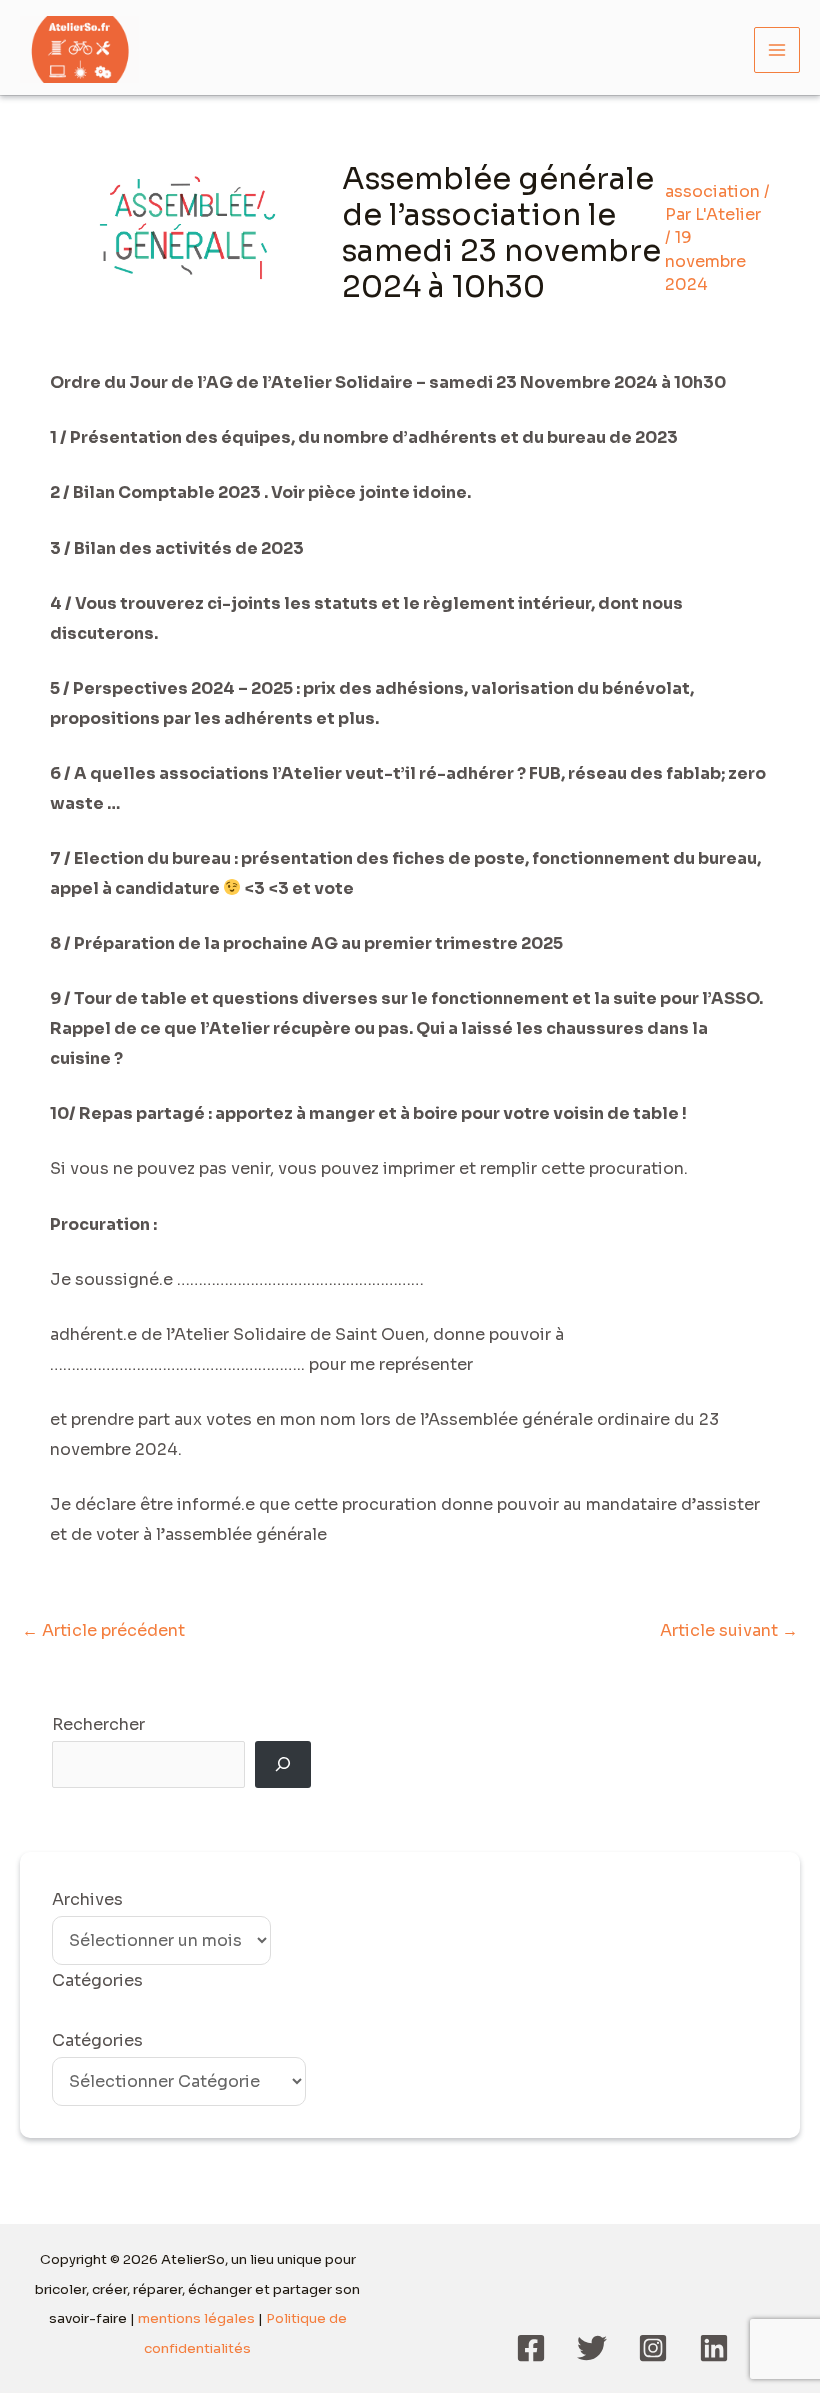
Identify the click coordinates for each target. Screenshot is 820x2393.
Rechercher (98, 1724)
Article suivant (729, 1630)
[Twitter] (592, 2348)
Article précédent (103, 1630)
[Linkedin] (714, 2348)
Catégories (97, 2040)
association (712, 191)
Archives (87, 1899)
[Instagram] (653, 2348)
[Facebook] (531, 2348)
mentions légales (196, 2318)
